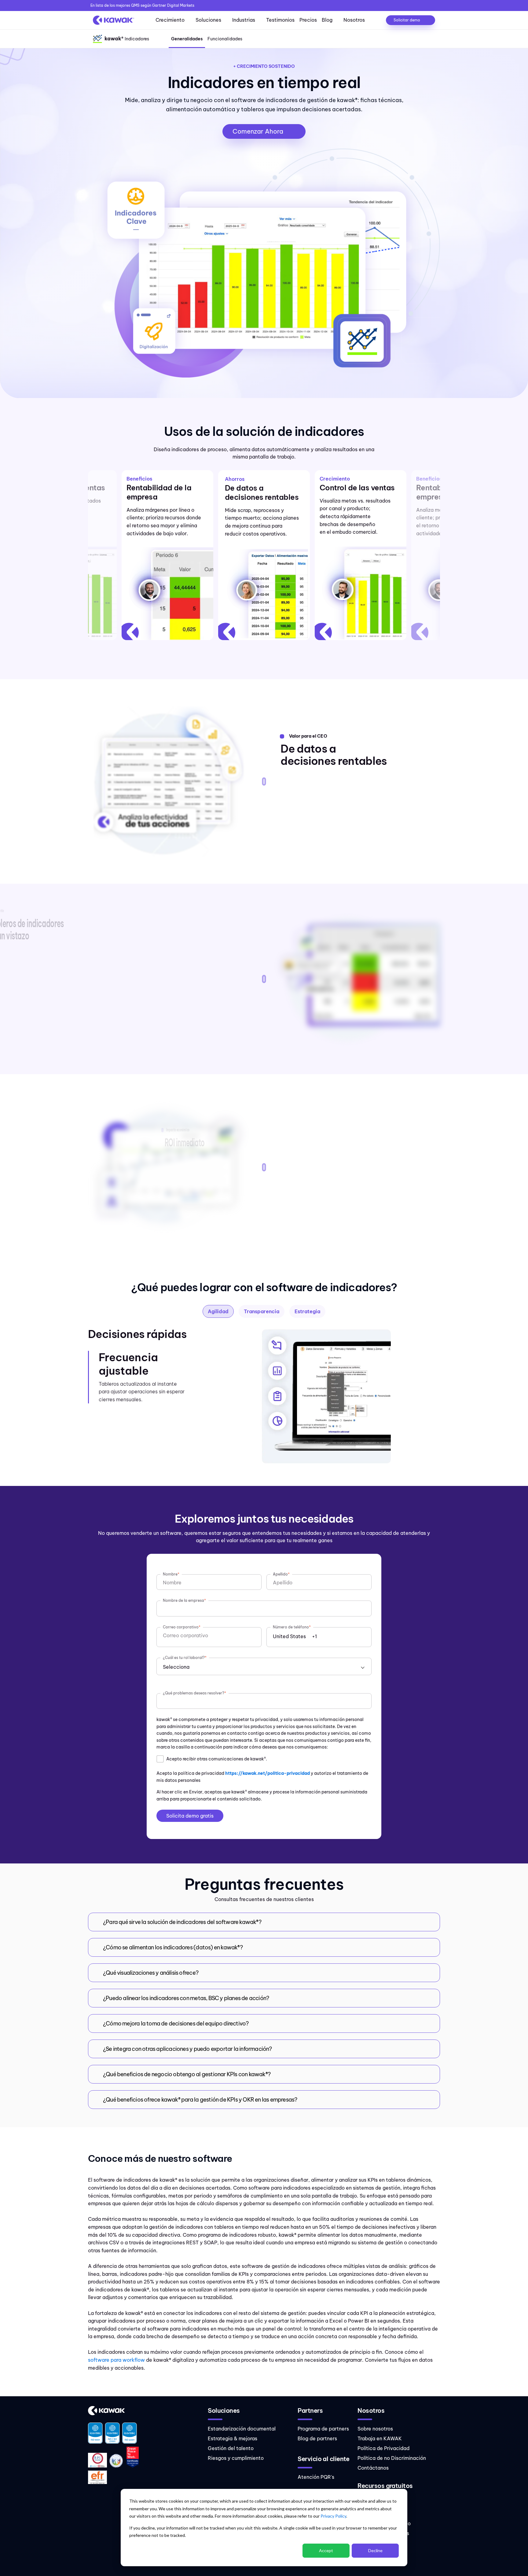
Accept (326, 2550)
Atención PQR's (316, 2477)
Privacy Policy (333, 2516)
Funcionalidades (225, 39)
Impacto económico (178, 1130)
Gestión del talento (231, 2448)
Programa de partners (323, 2429)
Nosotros (354, 20)
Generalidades (187, 39)
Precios (308, 20)
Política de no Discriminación (392, 2458)
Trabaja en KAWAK (380, 2438)
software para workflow (117, 2360)
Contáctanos (373, 2468)
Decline (375, 2550)
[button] (264, 1922)
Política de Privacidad (383, 2448)
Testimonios (280, 20)
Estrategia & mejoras (233, 2438)
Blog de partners (317, 2438)
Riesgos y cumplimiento (236, 2458)
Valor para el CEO (308, 736)
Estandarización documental (242, 2429)
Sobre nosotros (375, 2429)
